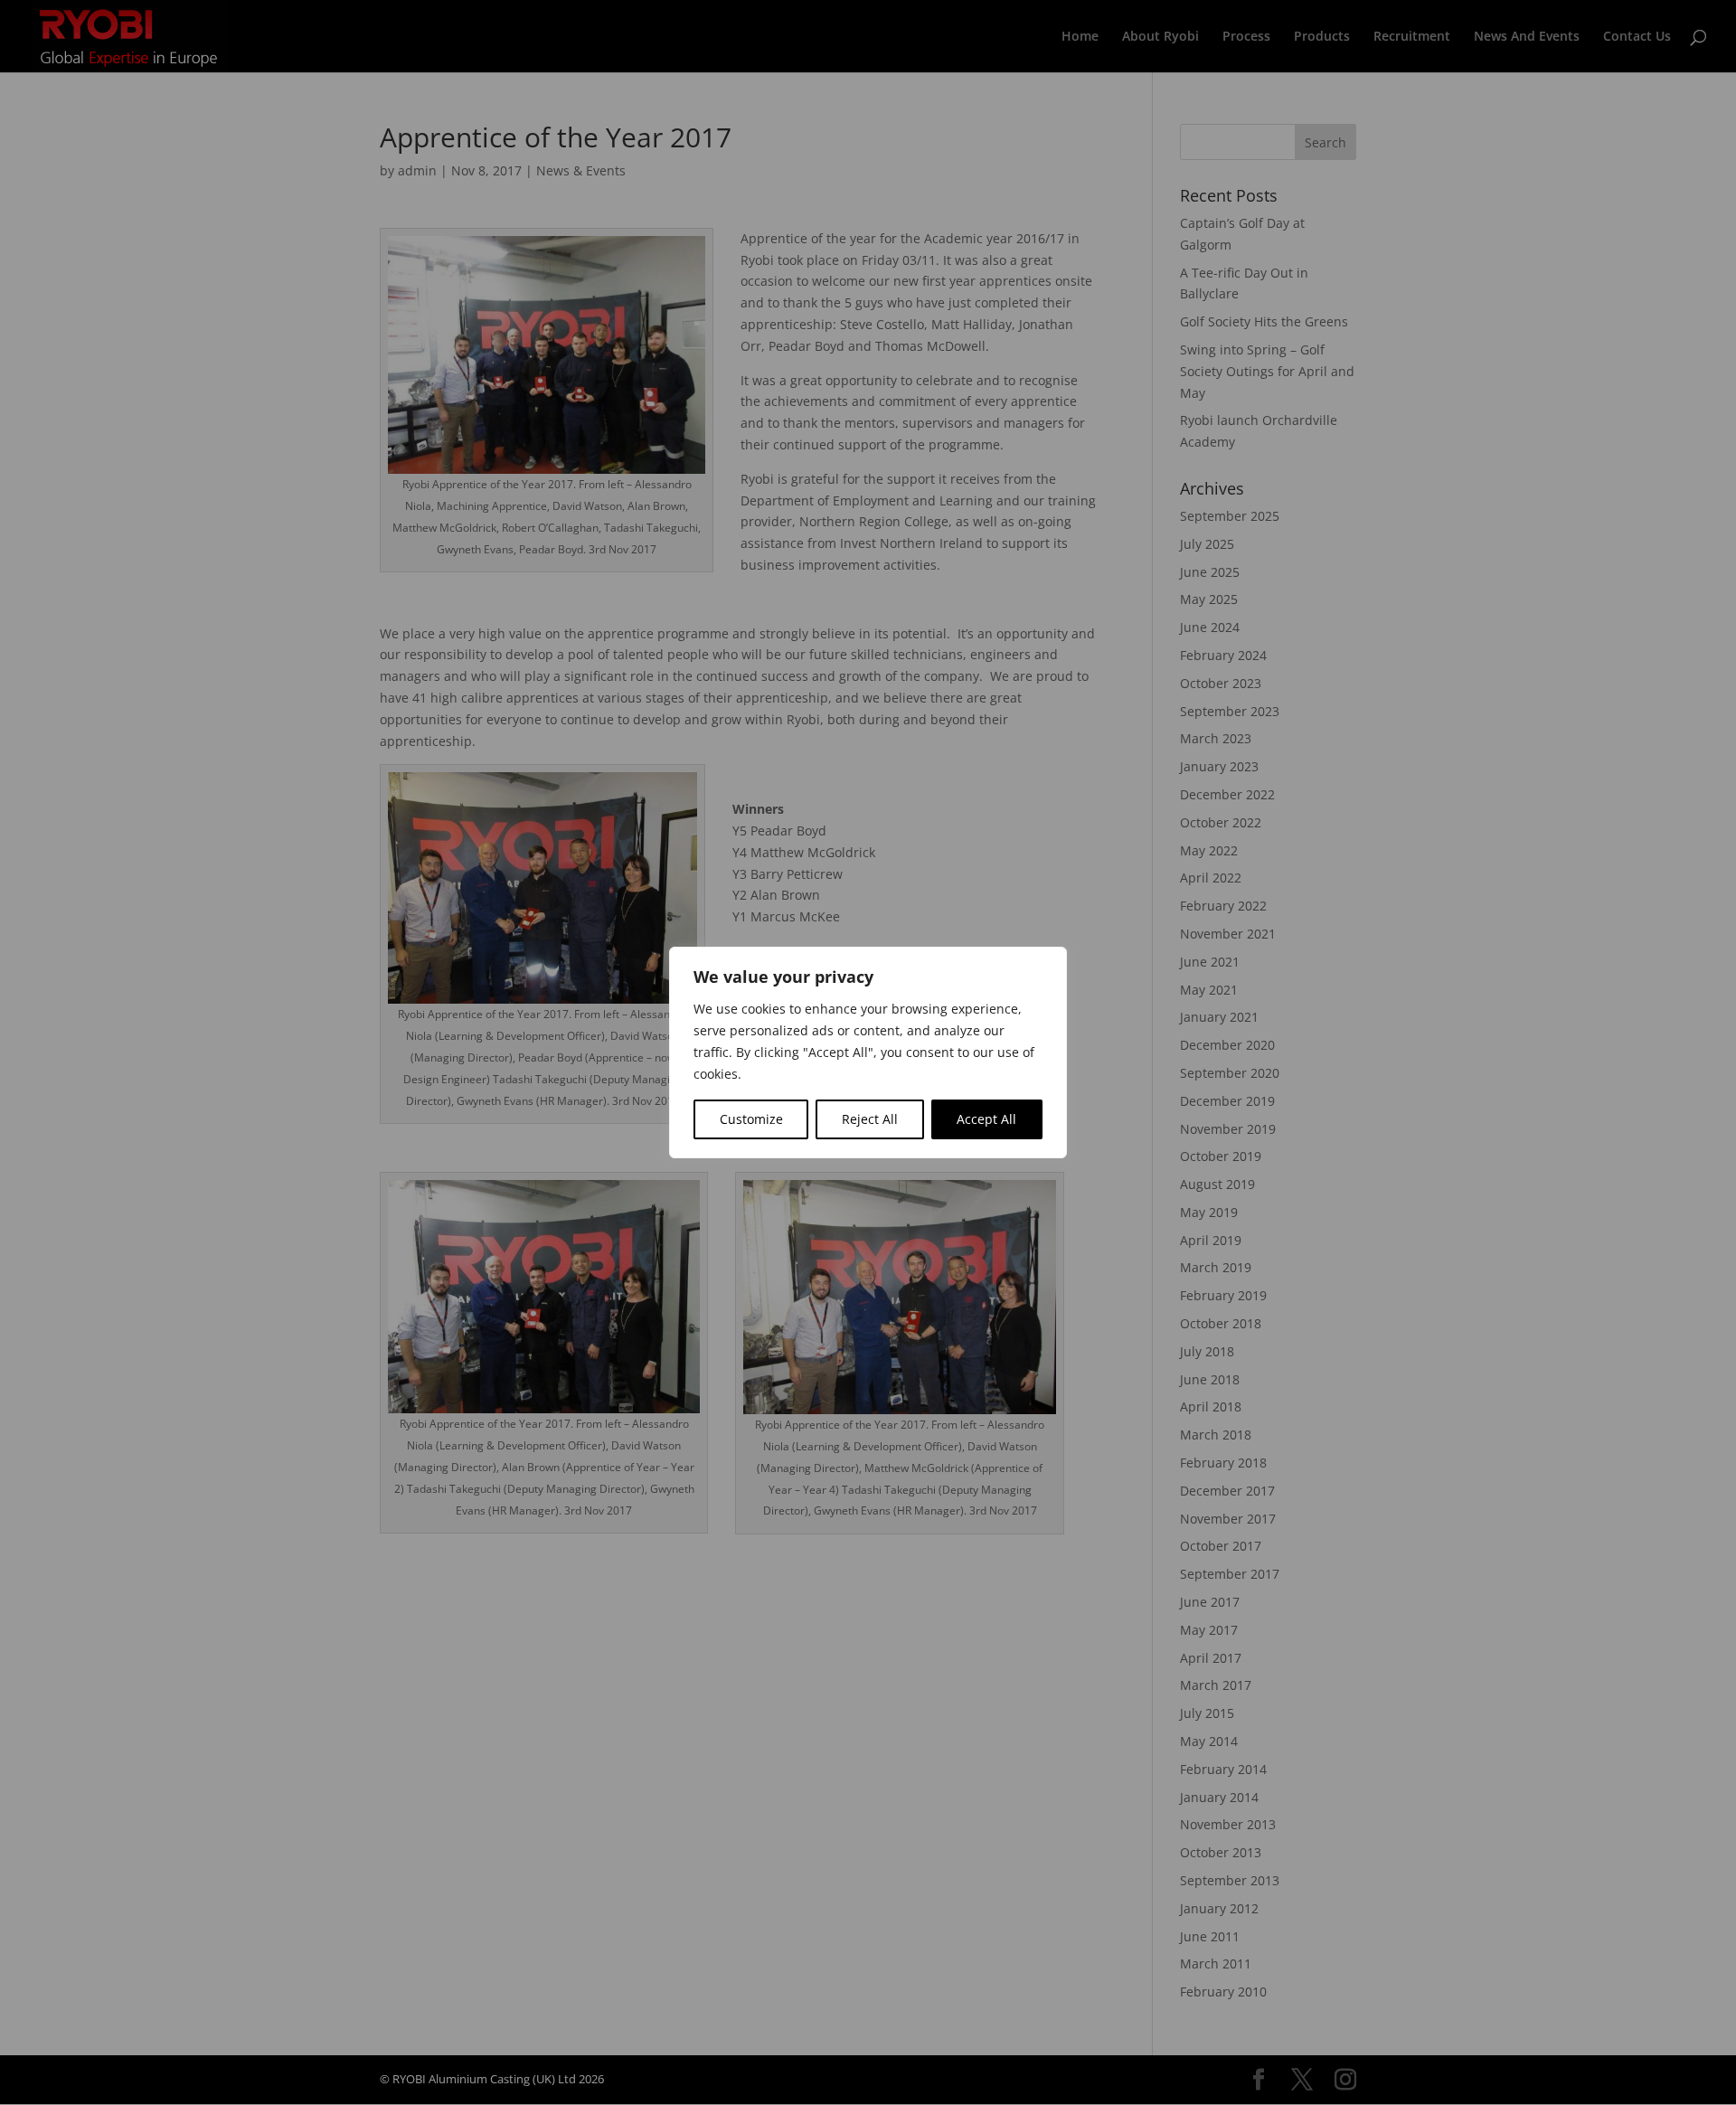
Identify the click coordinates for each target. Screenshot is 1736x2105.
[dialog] (868, 1052)
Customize (751, 1119)
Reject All (870, 1119)
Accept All (986, 1119)
